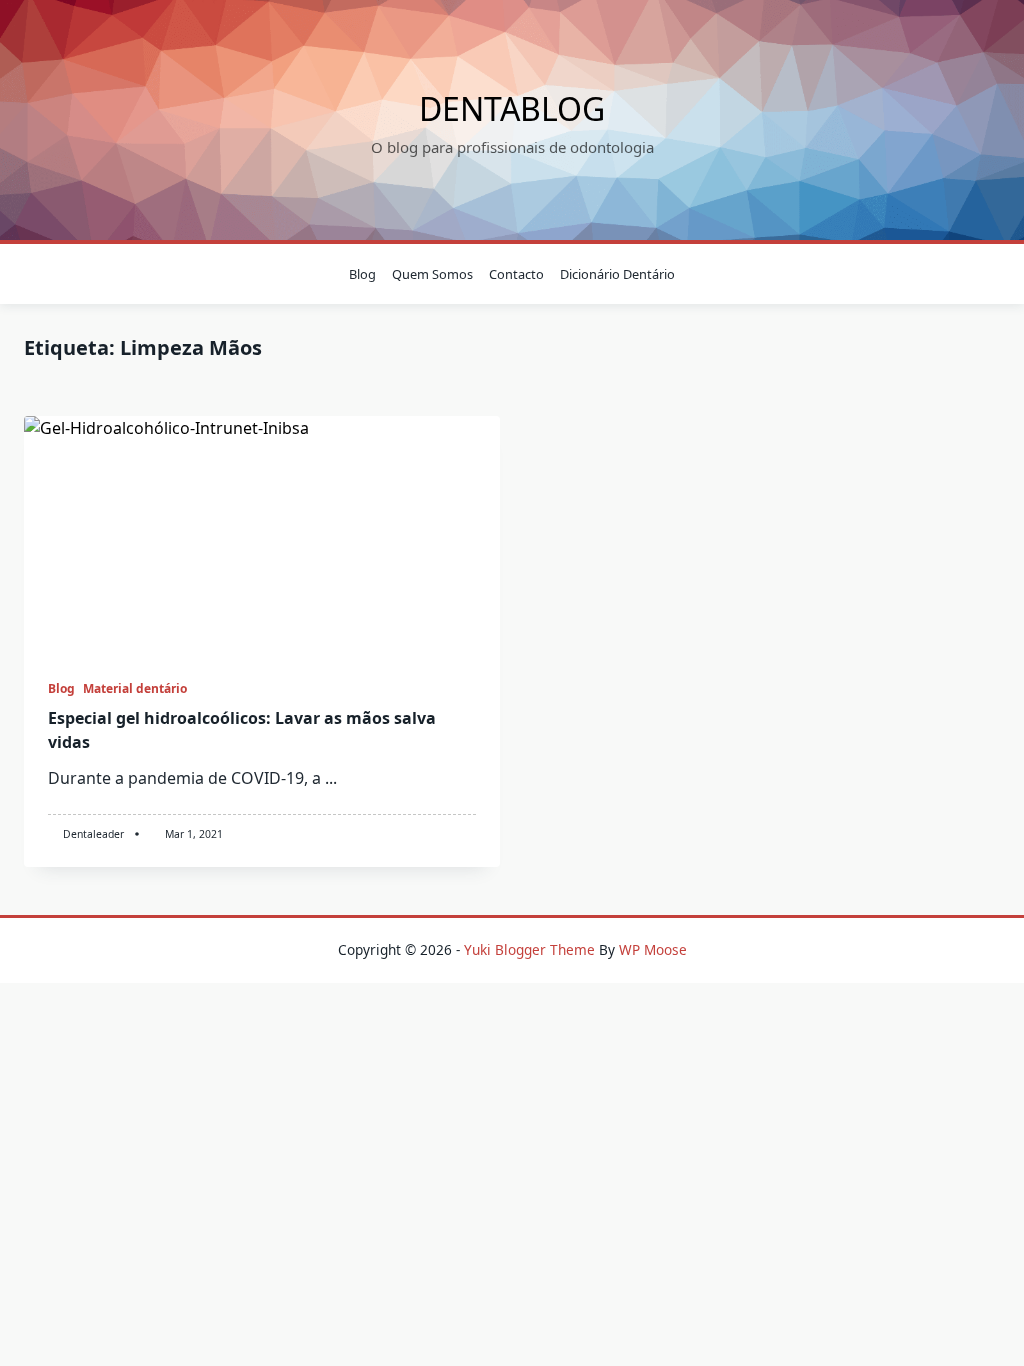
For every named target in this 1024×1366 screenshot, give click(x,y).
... (331, 778)
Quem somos (432, 274)
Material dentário (135, 688)
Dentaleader (93, 834)
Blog (362, 274)
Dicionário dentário (617, 274)
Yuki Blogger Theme (529, 949)
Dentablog (512, 108)
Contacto (516, 274)
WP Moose (653, 949)
